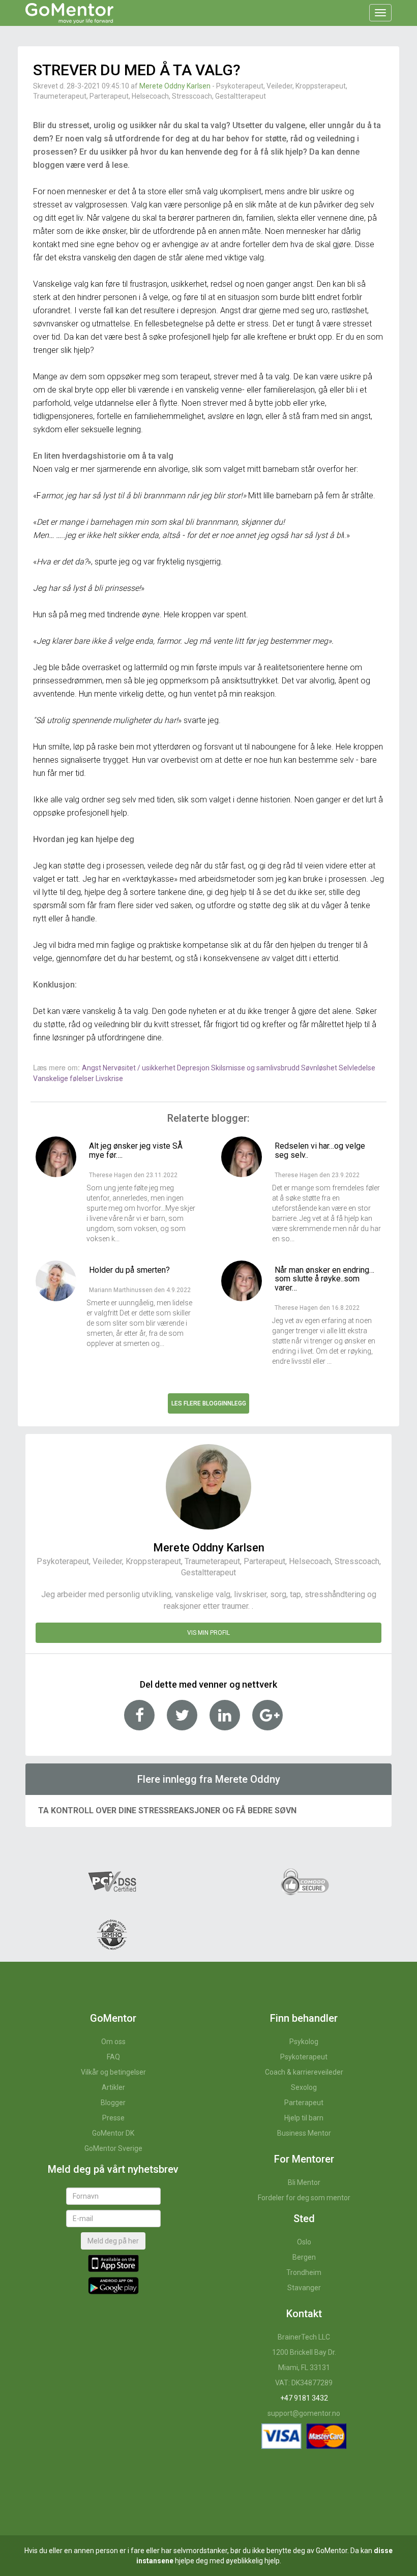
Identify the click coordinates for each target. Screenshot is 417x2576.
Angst (92, 1068)
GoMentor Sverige (113, 2148)
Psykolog (304, 2042)
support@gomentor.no (304, 2413)
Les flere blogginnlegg (209, 1403)
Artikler (113, 2087)
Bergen (304, 2257)
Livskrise (109, 1079)
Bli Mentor (304, 2182)
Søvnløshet (320, 1068)
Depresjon (194, 1068)
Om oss (113, 2042)
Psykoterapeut (304, 2057)
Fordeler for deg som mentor (304, 2198)
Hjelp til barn (304, 2118)
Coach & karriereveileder (304, 2072)
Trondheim (304, 2272)
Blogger (113, 2103)
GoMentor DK (113, 2133)
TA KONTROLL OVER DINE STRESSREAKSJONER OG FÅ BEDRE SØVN (167, 1810)
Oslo (304, 2242)
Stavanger (304, 2288)
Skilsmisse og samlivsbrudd (256, 1068)
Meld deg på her (113, 2241)
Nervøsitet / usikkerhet (140, 1068)
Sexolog (304, 2087)
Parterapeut (304, 2103)
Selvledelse (357, 1068)
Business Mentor (304, 2133)
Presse (113, 2118)
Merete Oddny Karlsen (175, 86)
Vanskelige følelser (64, 1079)
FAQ (113, 2057)
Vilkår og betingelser (113, 2072)
